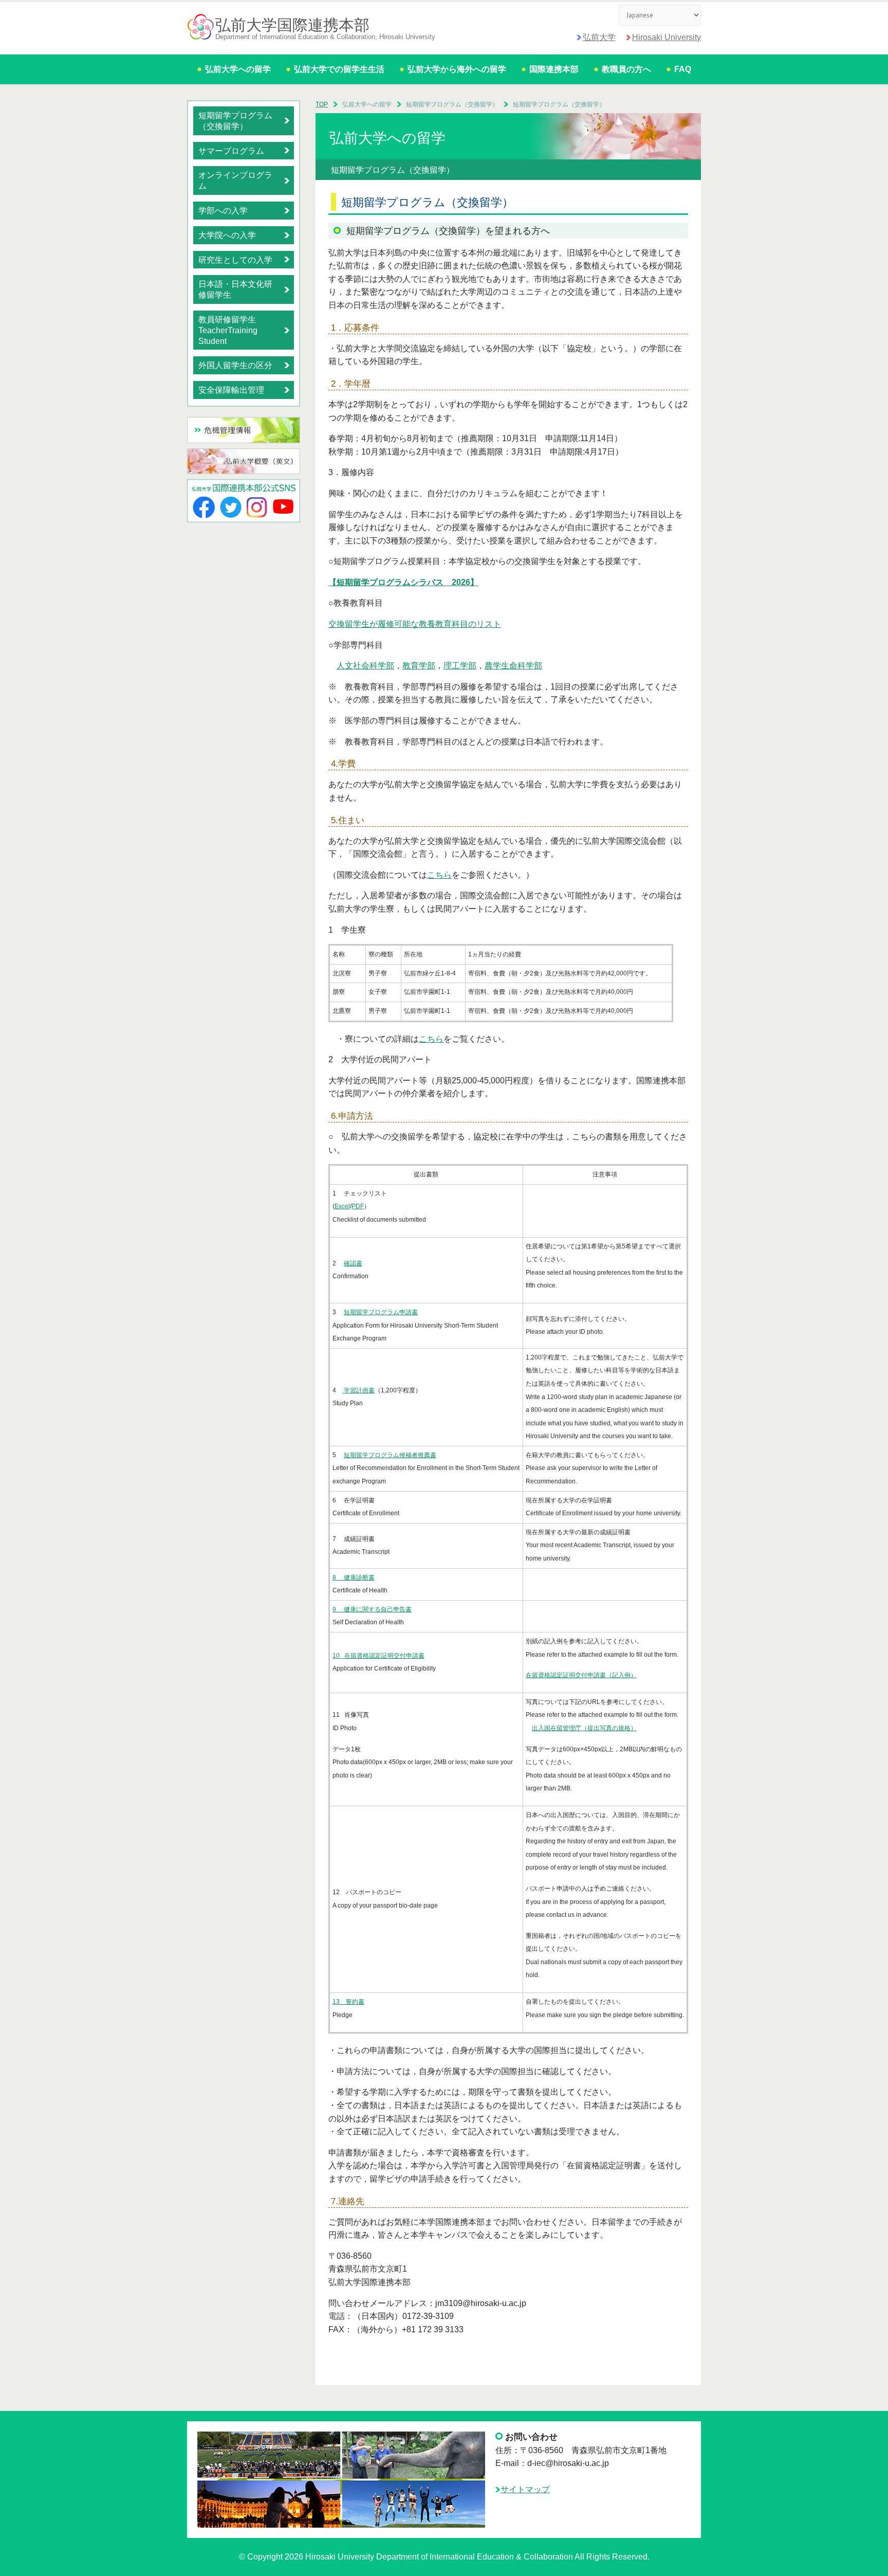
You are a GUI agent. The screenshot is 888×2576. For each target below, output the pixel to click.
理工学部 (460, 666)
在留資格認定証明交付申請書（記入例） (581, 1675)
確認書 (353, 1263)
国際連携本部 (554, 69)
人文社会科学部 (365, 666)
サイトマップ (525, 2489)
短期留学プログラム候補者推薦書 (390, 1455)
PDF (358, 1206)
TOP (322, 104)
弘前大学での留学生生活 (339, 69)
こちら (439, 875)
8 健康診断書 (354, 1577)
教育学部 (419, 666)
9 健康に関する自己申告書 (372, 1609)
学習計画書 (358, 1390)
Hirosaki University (667, 37)
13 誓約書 (348, 2002)
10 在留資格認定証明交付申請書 (378, 1656)
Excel (342, 1206)
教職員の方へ (626, 69)
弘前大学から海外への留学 (457, 69)
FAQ (683, 69)
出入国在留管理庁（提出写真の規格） (584, 1728)
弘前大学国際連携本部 (292, 25)
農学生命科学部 (513, 666)
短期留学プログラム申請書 (381, 1312)
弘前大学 (599, 37)
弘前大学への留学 (238, 69)
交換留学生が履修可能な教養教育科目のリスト (415, 624)
